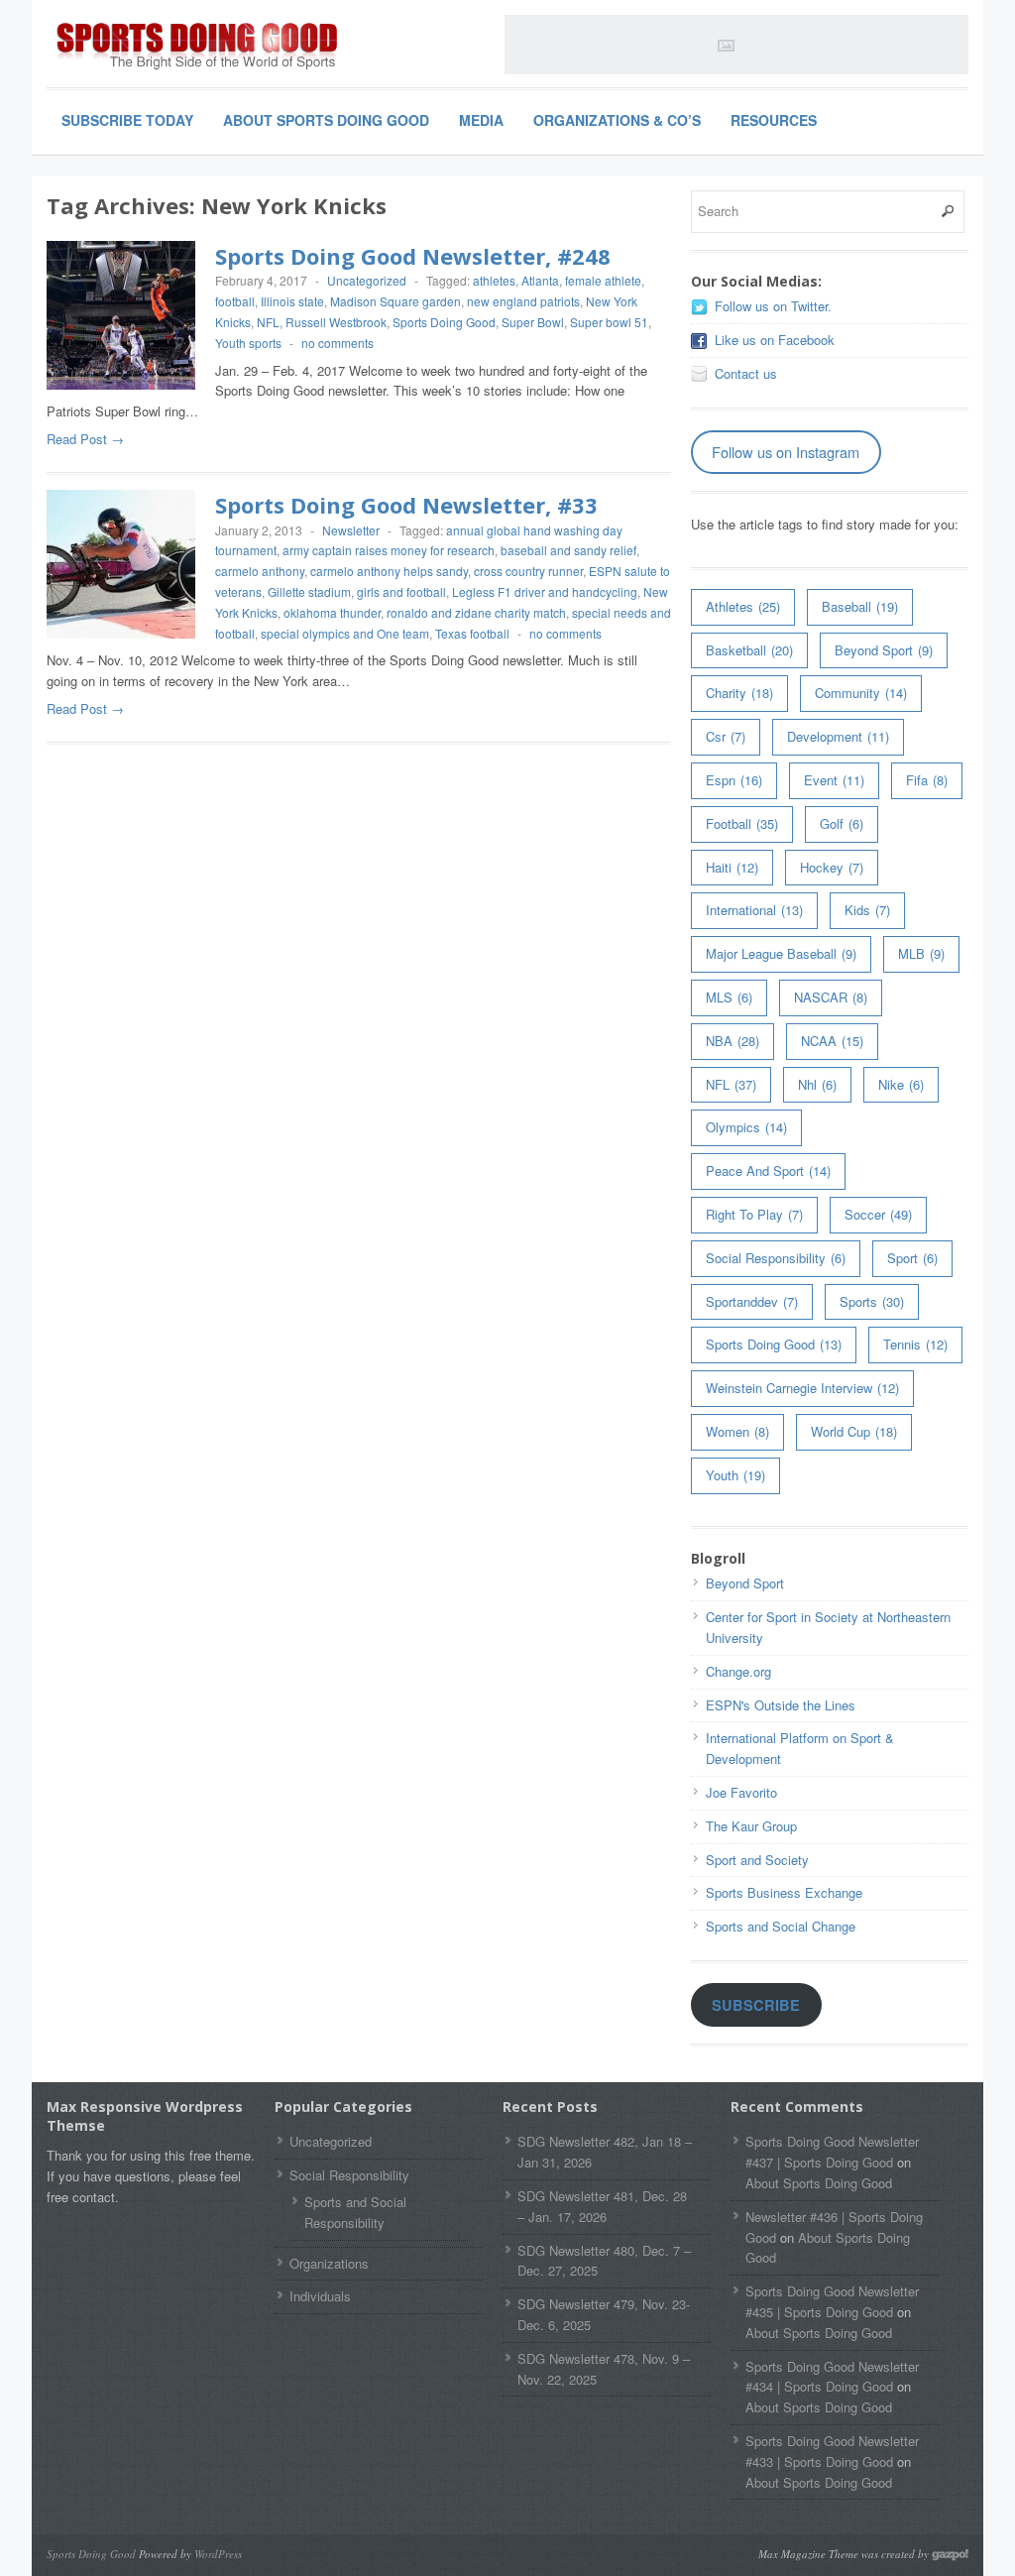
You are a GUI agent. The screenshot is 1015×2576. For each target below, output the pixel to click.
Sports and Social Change (781, 1926)
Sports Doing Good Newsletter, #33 (406, 505)
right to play (754, 1214)
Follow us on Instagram (786, 452)
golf (842, 823)
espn (734, 780)
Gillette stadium (309, 591)
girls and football (401, 591)
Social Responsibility (776, 1258)
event (834, 780)
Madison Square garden (395, 301)
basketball (749, 650)
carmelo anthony (260, 571)
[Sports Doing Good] (195, 48)
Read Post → (85, 439)
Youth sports (248, 343)
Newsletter (351, 530)
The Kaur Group (751, 1826)
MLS (729, 997)
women (737, 1431)
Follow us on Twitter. (773, 306)
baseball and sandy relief (568, 550)
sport (912, 1258)
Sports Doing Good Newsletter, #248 (413, 256)
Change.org (738, 1671)
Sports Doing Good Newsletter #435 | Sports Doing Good (832, 2301)
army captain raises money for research (389, 550)
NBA (733, 1041)
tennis (915, 1344)
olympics (746, 1127)
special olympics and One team (345, 633)
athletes (494, 280)
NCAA (832, 1041)
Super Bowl (533, 322)
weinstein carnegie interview (802, 1388)
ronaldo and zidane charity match (476, 612)
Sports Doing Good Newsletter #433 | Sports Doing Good (832, 2451)
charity (739, 693)
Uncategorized (367, 280)
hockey (832, 867)
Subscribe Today (127, 120)
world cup (854, 1431)
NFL (268, 322)
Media (481, 120)
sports (872, 1301)
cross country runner (528, 571)
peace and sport (768, 1171)
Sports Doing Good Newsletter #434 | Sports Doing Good (832, 2377)
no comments (338, 343)
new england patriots (523, 301)
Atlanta (540, 280)
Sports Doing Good (444, 322)
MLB (921, 953)
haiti (732, 867)
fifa (927, 780)
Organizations (329, 2263)
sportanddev (752, 1301)
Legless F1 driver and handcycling (545, 591)
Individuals (320, 2296)
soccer (878, 1214)
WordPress (218, 2554)
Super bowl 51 (609, 322)
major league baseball (781, 953)
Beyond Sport (884, 650)
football (235, 301)
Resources (774, 120)
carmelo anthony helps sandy (389, 571)
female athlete (603, 280)
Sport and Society (757, 1860)
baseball (860, 606)
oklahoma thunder (332, 612)
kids (867, 910)
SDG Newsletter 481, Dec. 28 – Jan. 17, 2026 (602, 2206)
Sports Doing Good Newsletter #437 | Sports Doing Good (832, 2152)
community (861, 693)
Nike (901, 1084)
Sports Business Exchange (784, 1892)
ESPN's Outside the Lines (781, 1705)
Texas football (472, 633)
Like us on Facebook (775, 340)
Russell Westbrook (336, 322)
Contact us (746, 373)
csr (726, 736)
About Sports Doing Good (326, 120)
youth (735, 1475)
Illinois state (292, 301)
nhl (817, 1084)
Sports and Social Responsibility (355, 2212)
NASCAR (831, 997)
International (754, 910)
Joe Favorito (741, 1792)
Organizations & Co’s (617, 120)
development (838, 736)
